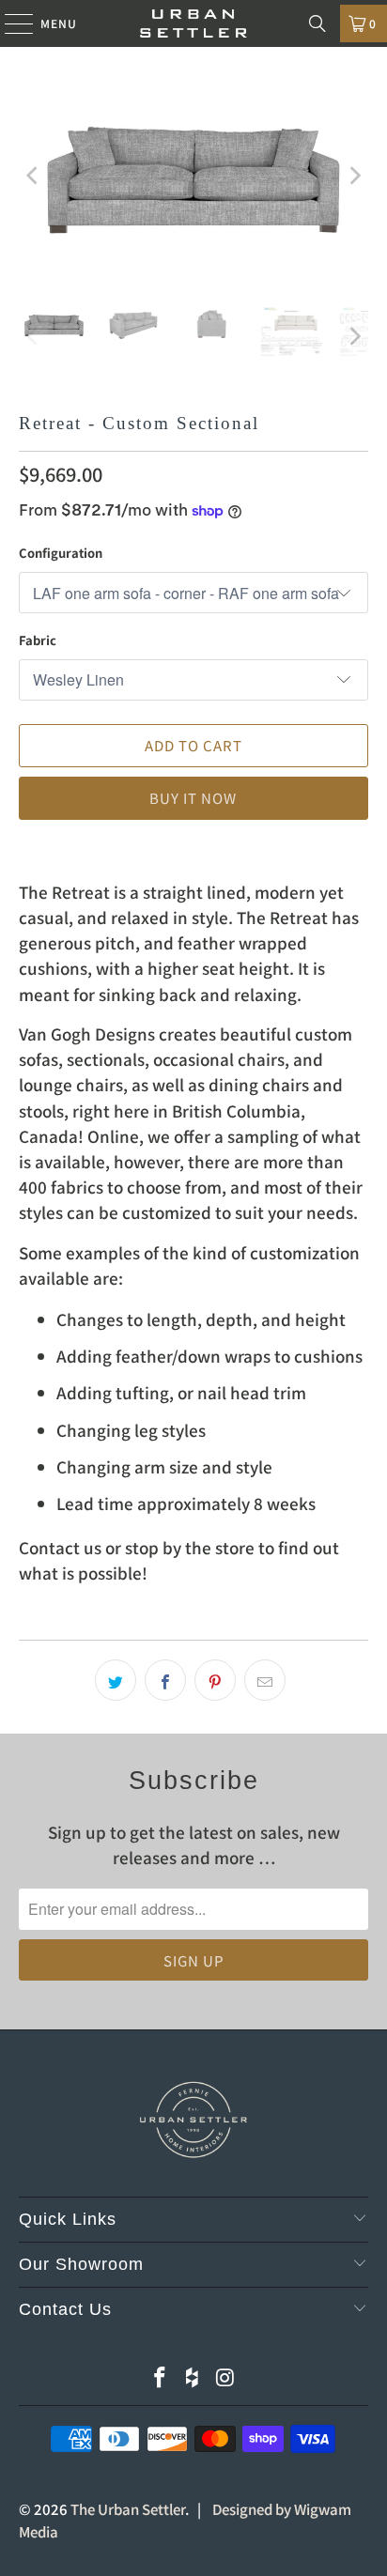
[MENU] (10, 23)
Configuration (61, 553)
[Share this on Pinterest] (215, 1680)
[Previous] (33, 176)
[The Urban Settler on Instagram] (225, 2377)
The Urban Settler (128, 2509)
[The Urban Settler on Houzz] (193, 2377)
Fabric (38, 640)
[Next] (354, 176)
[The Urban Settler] (193, 23)
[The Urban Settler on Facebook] (160, 2377)
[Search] (317, 23)
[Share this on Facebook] (165, 1680)
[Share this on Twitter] (116, 1680)
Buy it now (193, 798)
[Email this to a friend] (265, 1680)
